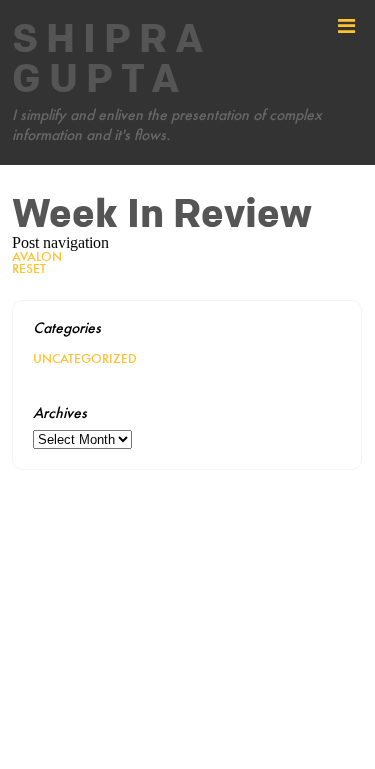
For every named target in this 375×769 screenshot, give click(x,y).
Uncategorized (85, 358)
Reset (29, 268)
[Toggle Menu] (346, 26)
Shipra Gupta (112, 60)
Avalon (37, 256)
